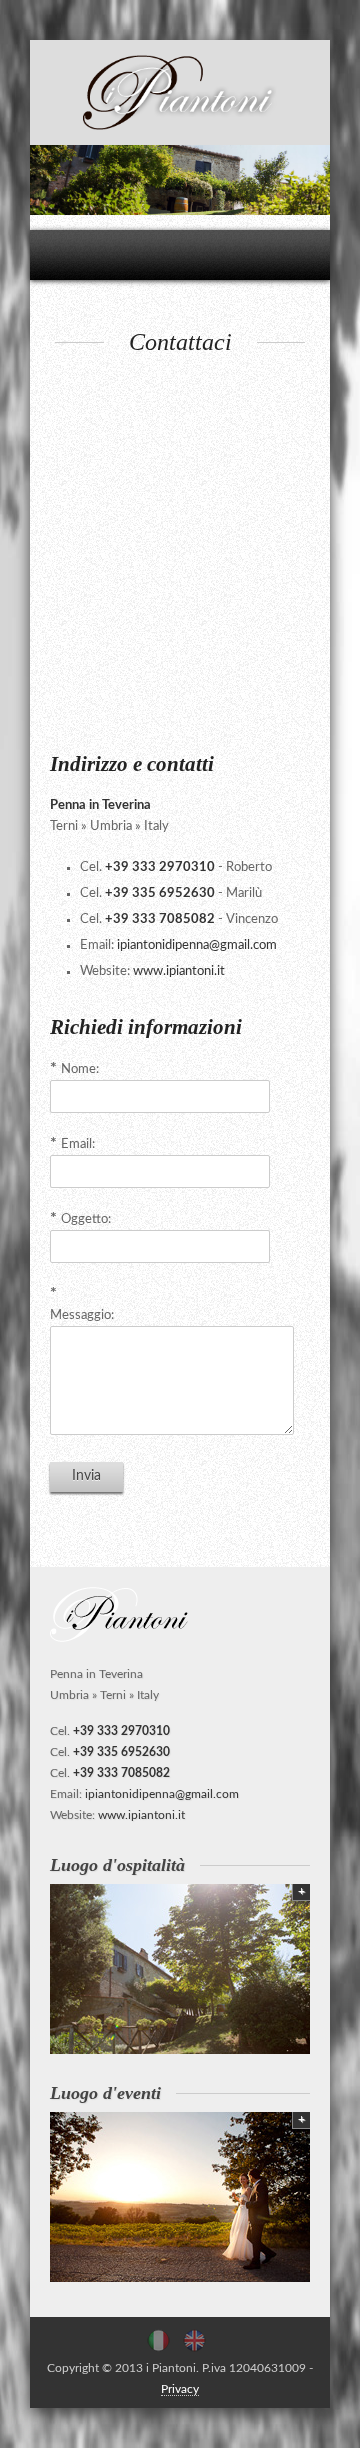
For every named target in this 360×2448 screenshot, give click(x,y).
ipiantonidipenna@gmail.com (197, 945)
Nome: (80, 1069)
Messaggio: (82, 1315)
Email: (78, 1144)
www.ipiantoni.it (179, 971)
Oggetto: (86, 1219)
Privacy (180, 2389)
